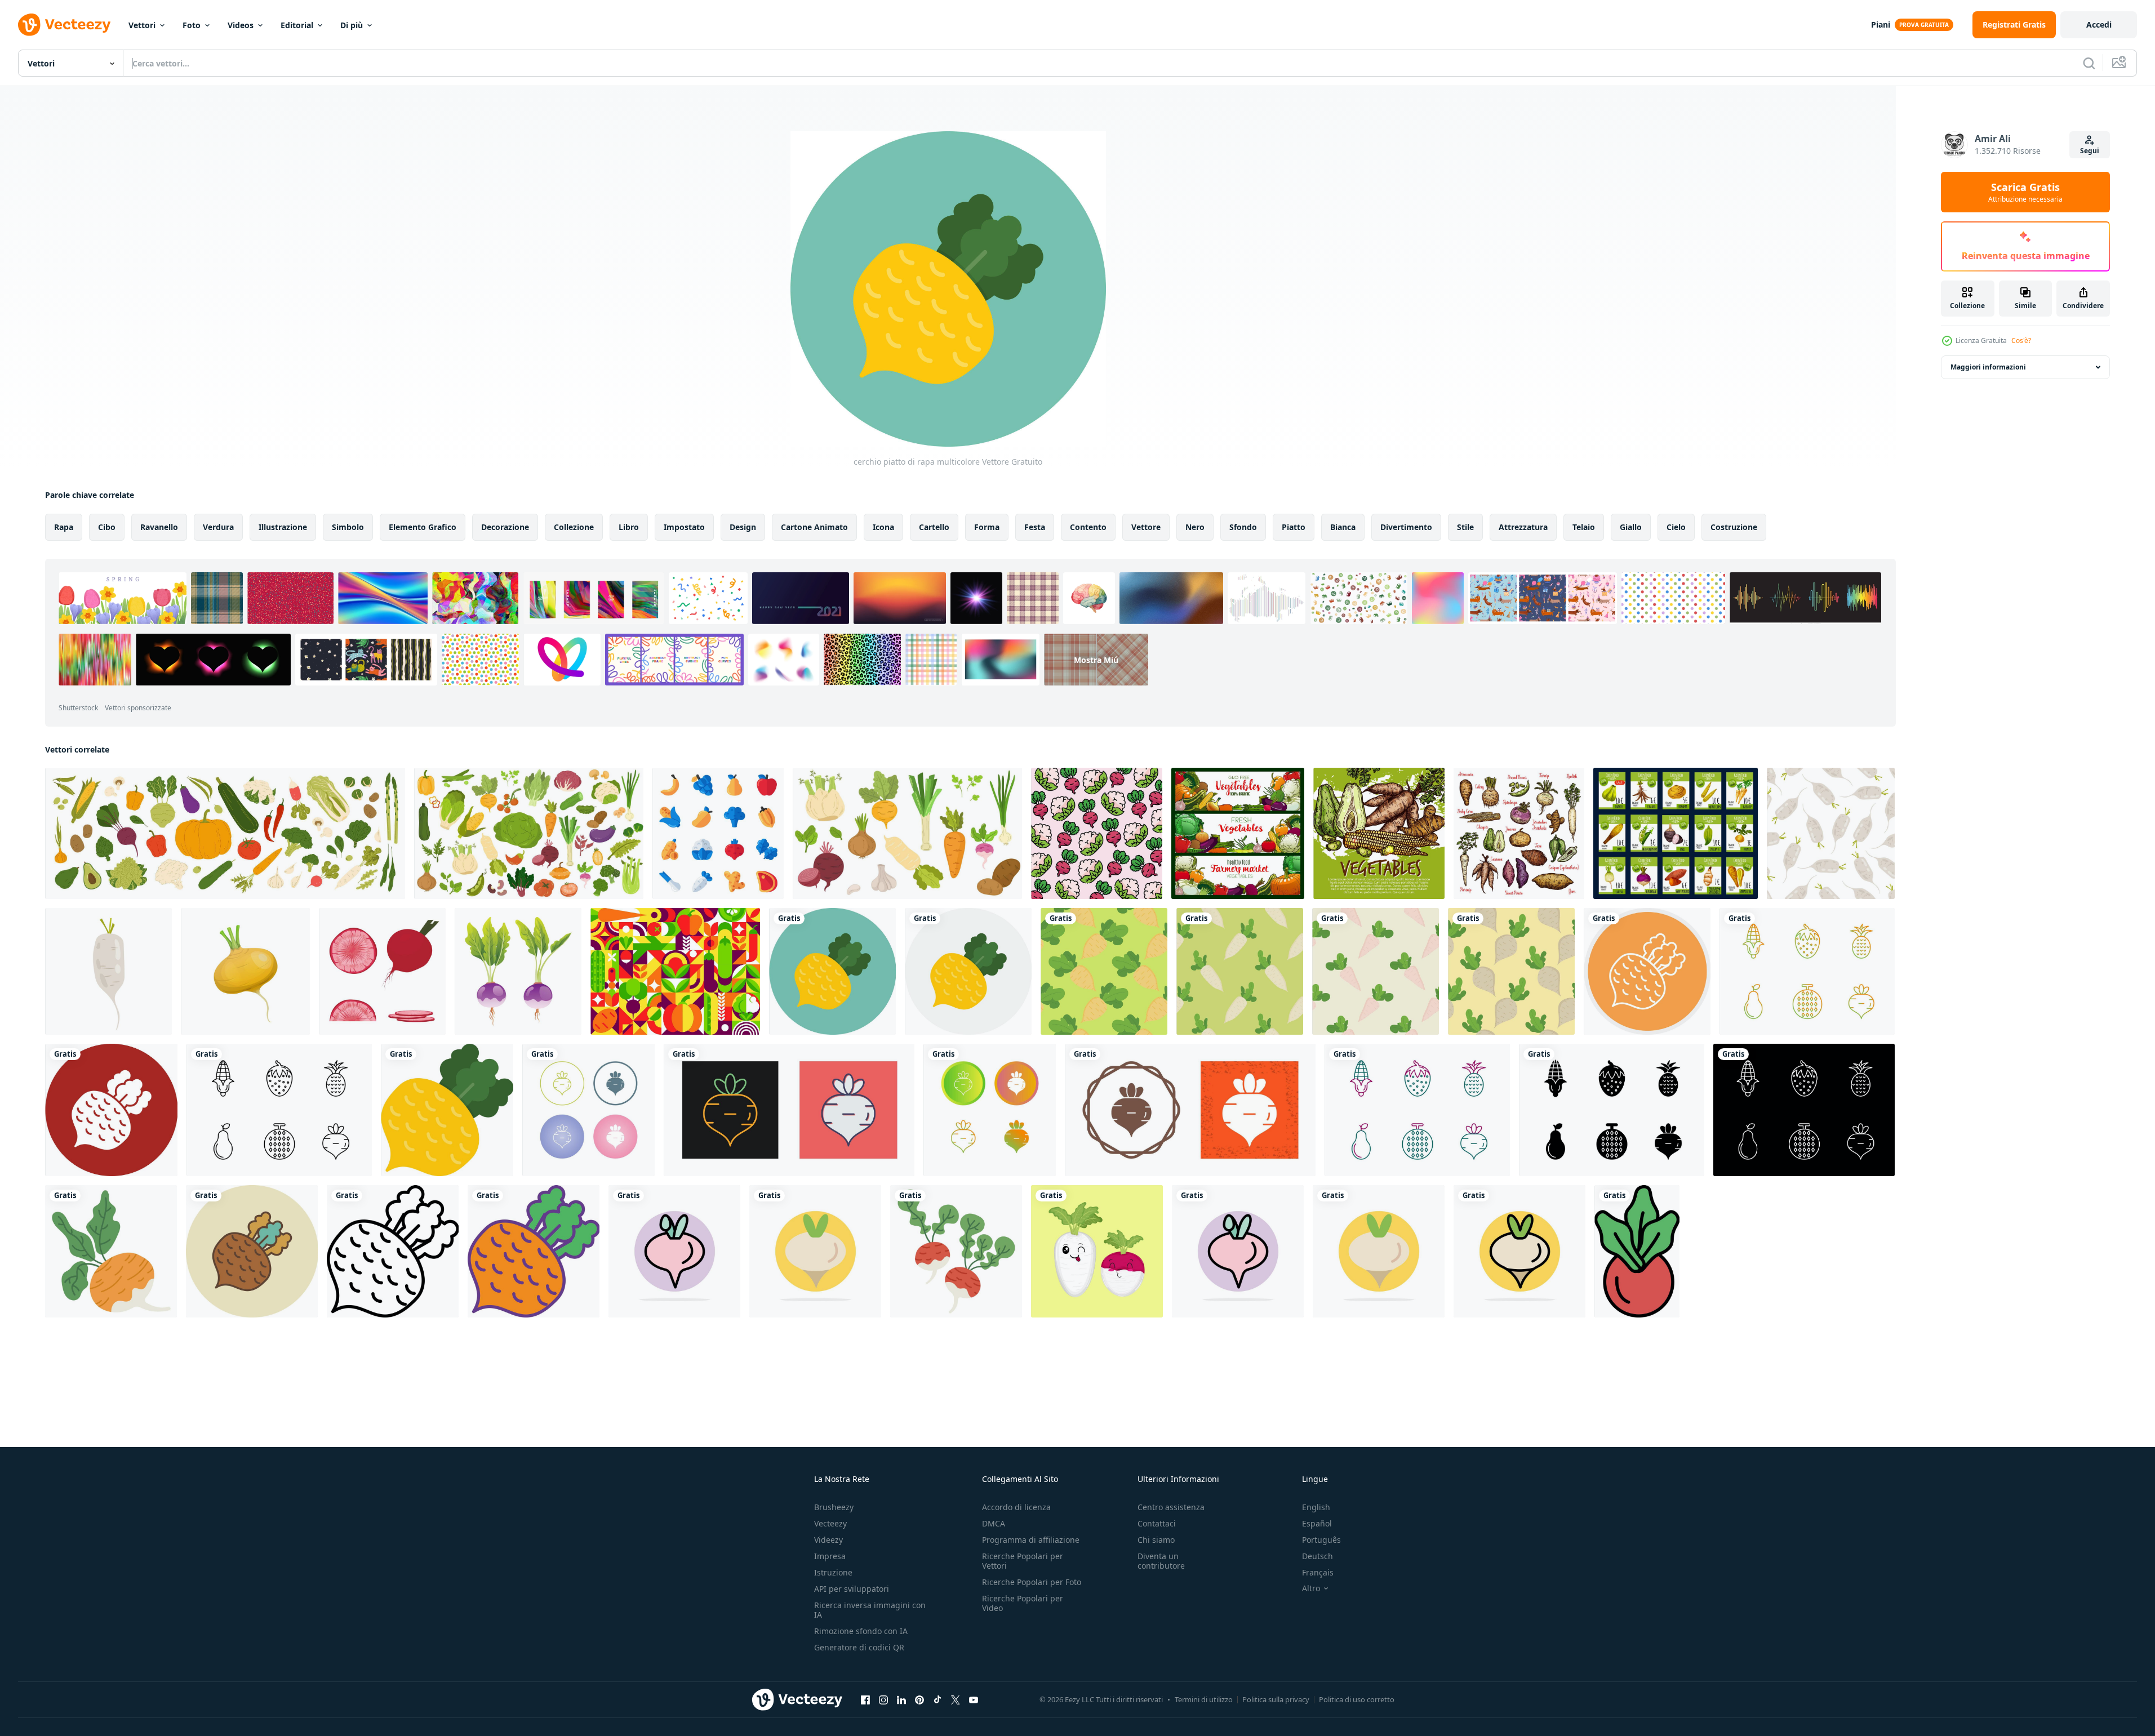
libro (629, 527)
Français (1318, 1572)
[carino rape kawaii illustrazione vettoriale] (1097, 1251)
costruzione (1734, 527)
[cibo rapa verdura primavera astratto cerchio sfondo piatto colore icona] (815, 1251)
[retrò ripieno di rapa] (252, 1251)
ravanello (159, 527)
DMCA (994, 1523)
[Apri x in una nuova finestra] (956, 1699)
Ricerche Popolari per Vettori (1023, 1561)
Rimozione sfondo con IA (861, 1631)
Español (1317, 1523)
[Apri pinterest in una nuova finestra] (919, 1699)
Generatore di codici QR (859, 1647)
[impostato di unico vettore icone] (1807, 971)
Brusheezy (834, 1507)
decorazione (505, 527)
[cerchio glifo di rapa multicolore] (111, 1110)
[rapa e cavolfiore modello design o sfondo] (1097, 833)
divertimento (1406, 527)
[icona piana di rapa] (447, 1110)
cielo (1676, 527)
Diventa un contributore (1161, 1561)
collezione (574, 527)
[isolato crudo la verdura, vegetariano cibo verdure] (225, 833)
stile (1465, 527)
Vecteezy (830, 1523)
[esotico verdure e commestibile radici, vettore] (1379, 833)
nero (1195, 527)
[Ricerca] (2089, 63)
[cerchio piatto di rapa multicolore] (832, 971)
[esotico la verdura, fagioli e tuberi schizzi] (1519, 833)
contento (1088, 527)
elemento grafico (423, 527)
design (743, 527)
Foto (192, 25)
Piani (1881, 25)
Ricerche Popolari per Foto (1032, 1582)
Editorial (297, 25)
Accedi (2099, 25)
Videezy (828, 1540)
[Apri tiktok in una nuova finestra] (937, 1699)
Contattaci (1157, 1523)
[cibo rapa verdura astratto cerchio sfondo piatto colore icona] (674, 1251)
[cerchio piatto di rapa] (968, 971)
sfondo (1243, 527)
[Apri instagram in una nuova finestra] (883, 1699)
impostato (684, 527)
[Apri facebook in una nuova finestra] (865, 1699)
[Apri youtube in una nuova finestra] (974, 1699)
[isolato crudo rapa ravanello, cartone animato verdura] (245, 971)
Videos (241, 25)
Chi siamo (1156, 1540)
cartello (934, 527)
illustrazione (283, 527)
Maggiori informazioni (1988, 367)
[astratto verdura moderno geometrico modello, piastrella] (675, 971)
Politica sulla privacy (1276, 1699)
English (1316, 1507)
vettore (1146, 527)
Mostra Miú (1096, 659)
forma (987, 527)
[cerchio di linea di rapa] (1647, 971)
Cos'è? (2021, 340)
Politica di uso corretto (1357, 1699)
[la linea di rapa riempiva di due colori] (534, 1251)
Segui (2090, 151)
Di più (352, 25)
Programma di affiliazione (1031, 1540)
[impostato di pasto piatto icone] (718, 833)
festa (1035, 527)
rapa (64, 527)
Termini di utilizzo (1204, 1699)
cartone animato (814, 527)
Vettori (142, 25)
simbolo (348, 527)
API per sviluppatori (852, 1589)
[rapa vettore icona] (588, 1110)
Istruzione (833, 1572)
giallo (1631, 527)
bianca (1343, 527)
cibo (107, 527)
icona (883, 527)
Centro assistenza (1171, 1507)
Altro (1311, 1588)
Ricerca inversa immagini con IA (870, 1610)
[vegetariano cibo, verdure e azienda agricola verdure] (1238, 833)
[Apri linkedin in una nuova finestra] (901, 1699)
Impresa (830, 1556)
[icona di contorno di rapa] (393, 1251)
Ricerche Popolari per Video (1023, 1603)
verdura (218, 527)
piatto (1294, 527)
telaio (1584, 527)
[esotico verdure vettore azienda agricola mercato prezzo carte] (1676, 833)
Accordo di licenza (1016, 1507)
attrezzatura (1523, 527)
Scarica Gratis (2025, 192)
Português (1321, 1540)
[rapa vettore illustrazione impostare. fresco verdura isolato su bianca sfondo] (518, 971)
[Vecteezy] (64, 25)
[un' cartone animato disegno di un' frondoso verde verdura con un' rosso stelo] (1637, 1251)
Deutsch (1318, 1556)
